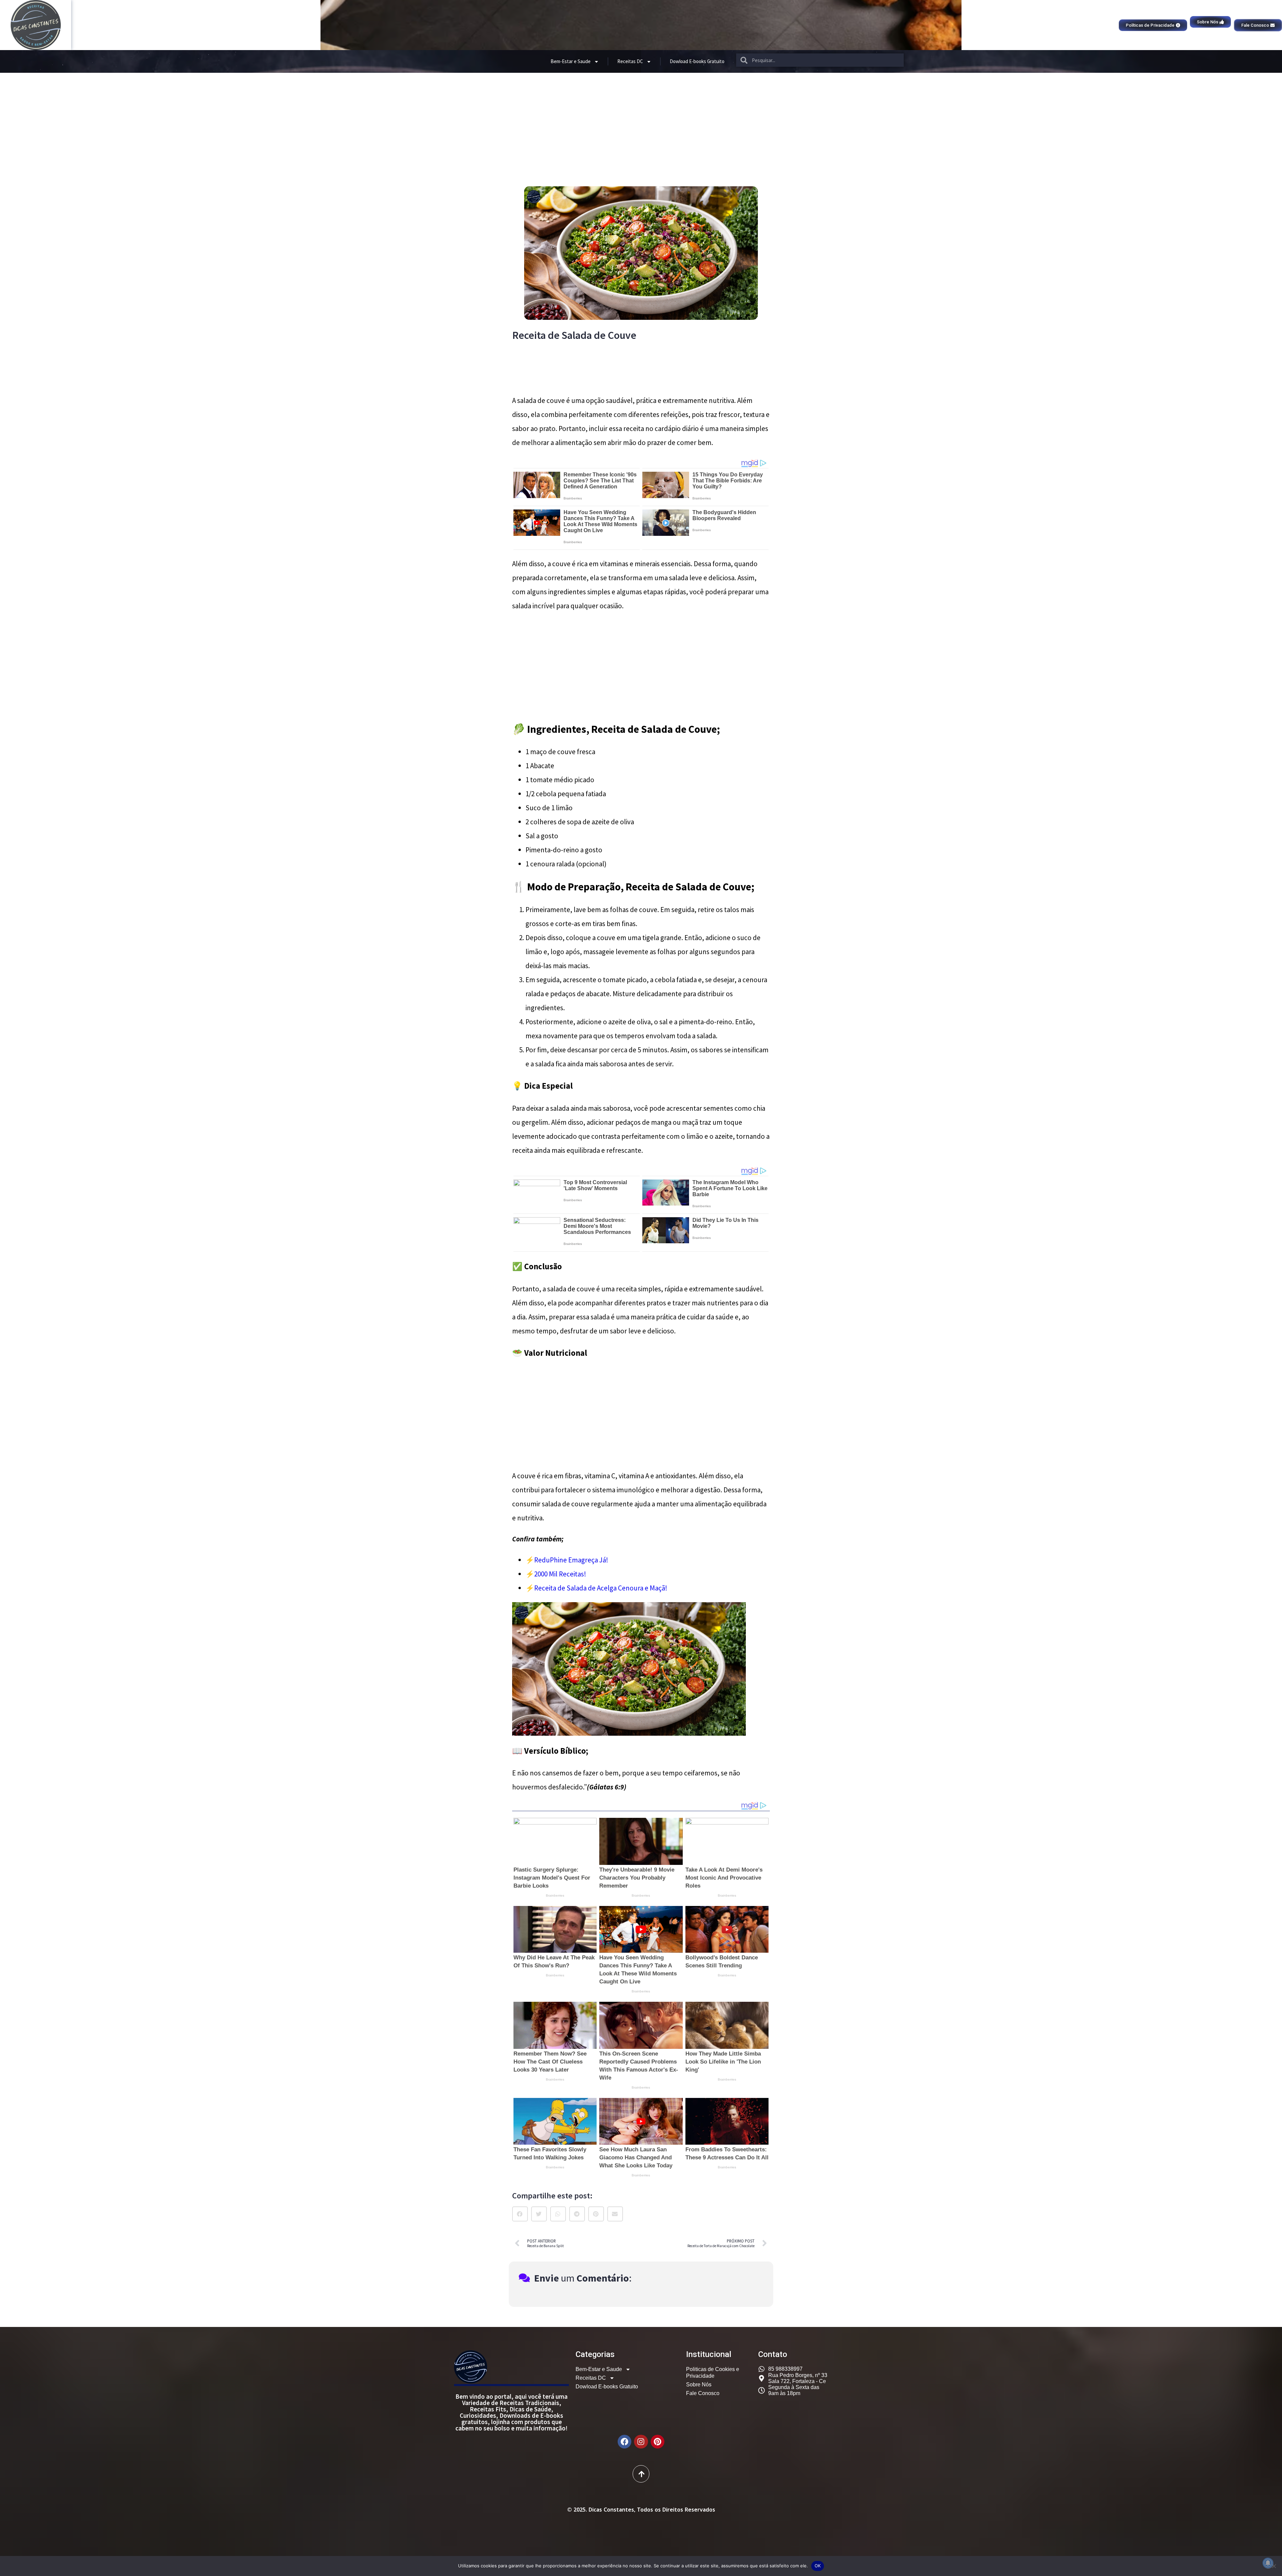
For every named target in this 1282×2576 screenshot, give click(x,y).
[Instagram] (641, 2442)
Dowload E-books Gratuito (697, 61)
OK (818, 2566)
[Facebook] (624, 2442)
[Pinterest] (658, 2442)
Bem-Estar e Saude (571, 61)
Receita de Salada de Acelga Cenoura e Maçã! (601, 1588)
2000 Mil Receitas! (560, 1574)
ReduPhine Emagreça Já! (571, 1560)
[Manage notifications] (1268, 2563)
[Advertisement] (641, 123)
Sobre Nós (699, 2385)
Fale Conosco (703, 2393)
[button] (520, 2214)
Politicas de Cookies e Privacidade (713, 2373)
